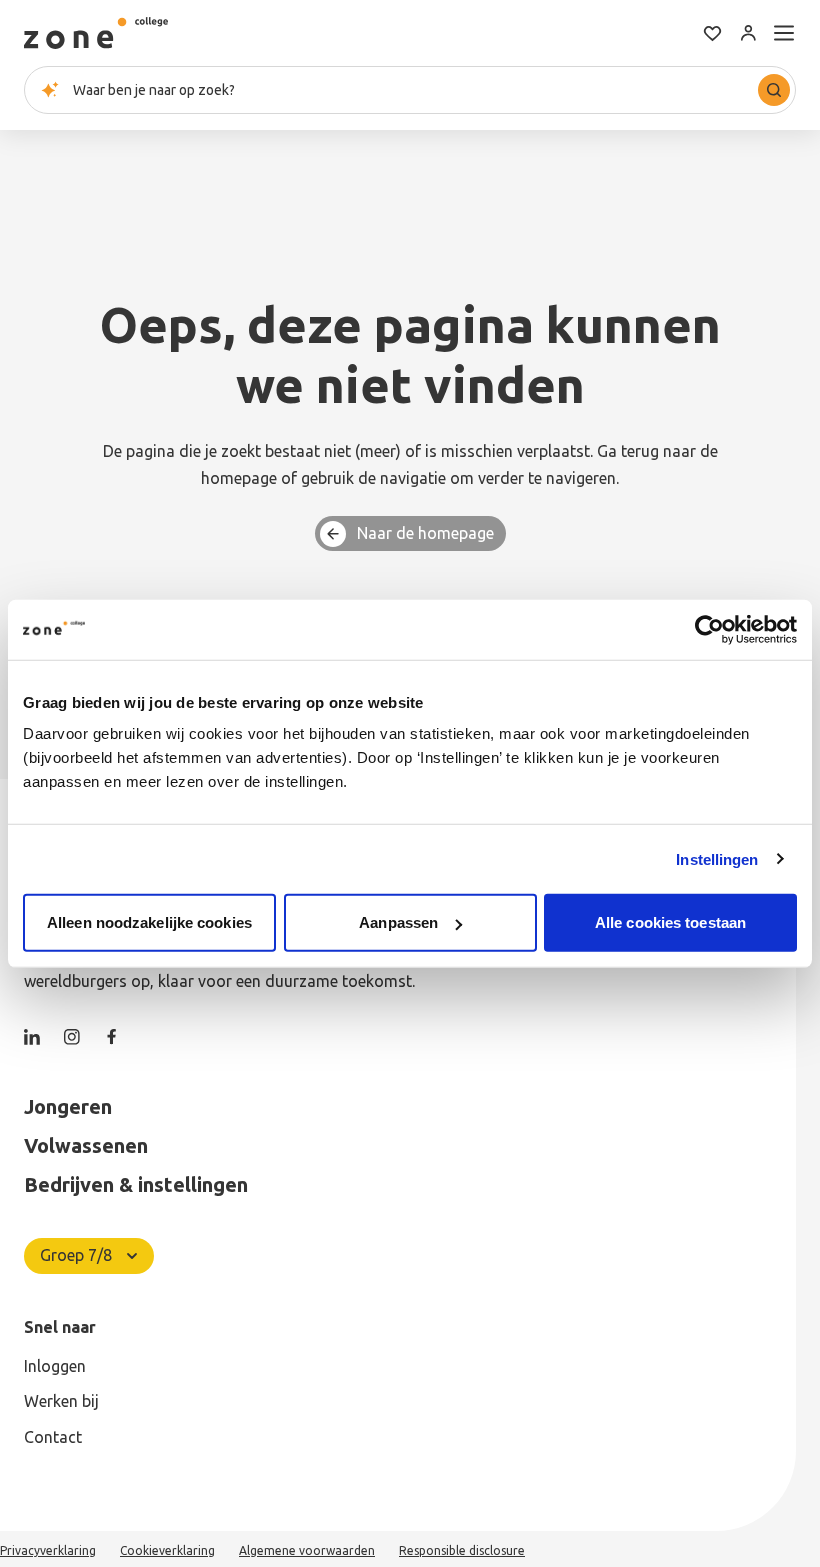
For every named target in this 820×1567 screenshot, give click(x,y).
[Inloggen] (748, 33)
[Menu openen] (784, 33)
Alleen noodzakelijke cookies (149, 922)
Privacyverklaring (48, 1550)
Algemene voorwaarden (307, 1550)
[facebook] (112, 1037)
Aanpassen (398, 922)
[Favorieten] (712, 33)
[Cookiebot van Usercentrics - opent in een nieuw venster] (709, 629)
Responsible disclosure (462, 1550)
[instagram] (72, 1037)
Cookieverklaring (167, 1550)
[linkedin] (32, 1037)
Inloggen (55, 1366)
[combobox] (410, 90)
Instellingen (717, 858)
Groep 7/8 (76, 1255)
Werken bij (61, 1401)
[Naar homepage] (96, 33)
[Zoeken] (774, 90)
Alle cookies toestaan (670, 922)
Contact (53, 1437)
